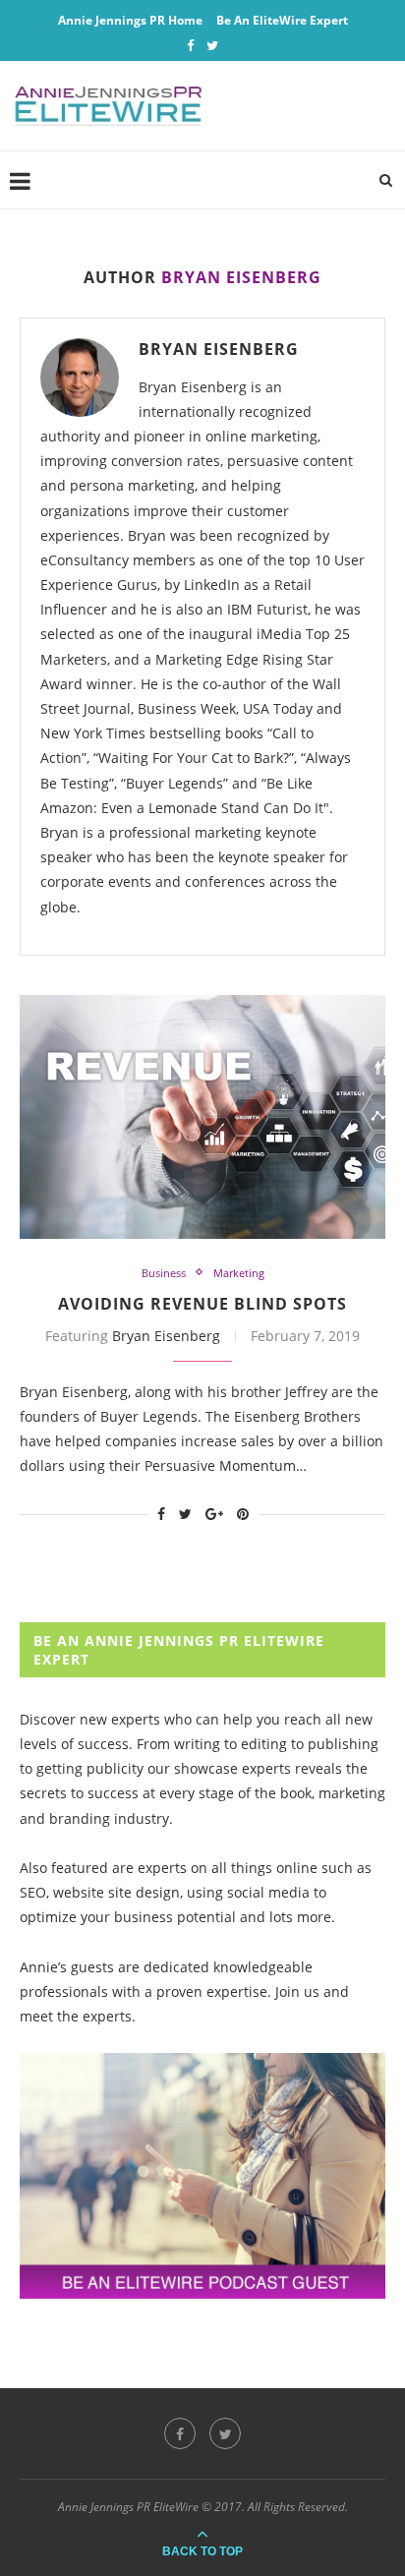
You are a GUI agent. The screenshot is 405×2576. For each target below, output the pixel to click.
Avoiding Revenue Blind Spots (202, 1304)
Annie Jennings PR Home (130, 20)
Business (164, 1273)
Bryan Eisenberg (219, 349)
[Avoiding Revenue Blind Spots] (202, 1117)
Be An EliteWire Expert (282, 20)
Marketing (239, 1273)
